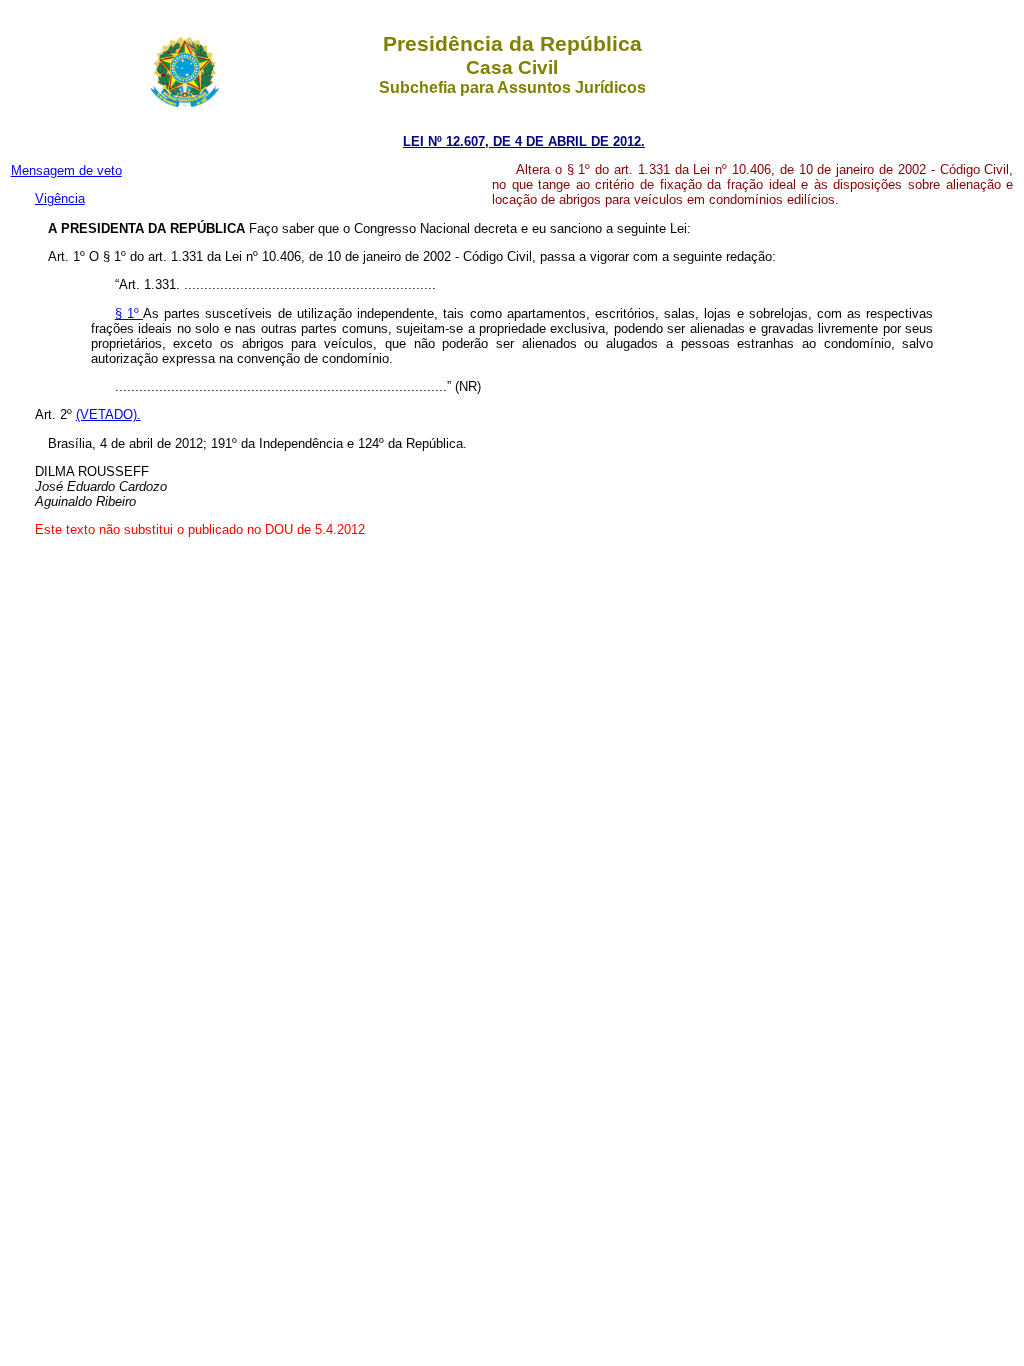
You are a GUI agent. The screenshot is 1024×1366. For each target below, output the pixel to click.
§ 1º (129, 313)
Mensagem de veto (66, 170)
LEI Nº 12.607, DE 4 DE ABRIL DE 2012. (524, 141)
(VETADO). (108, 414)
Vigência (60, 198)
